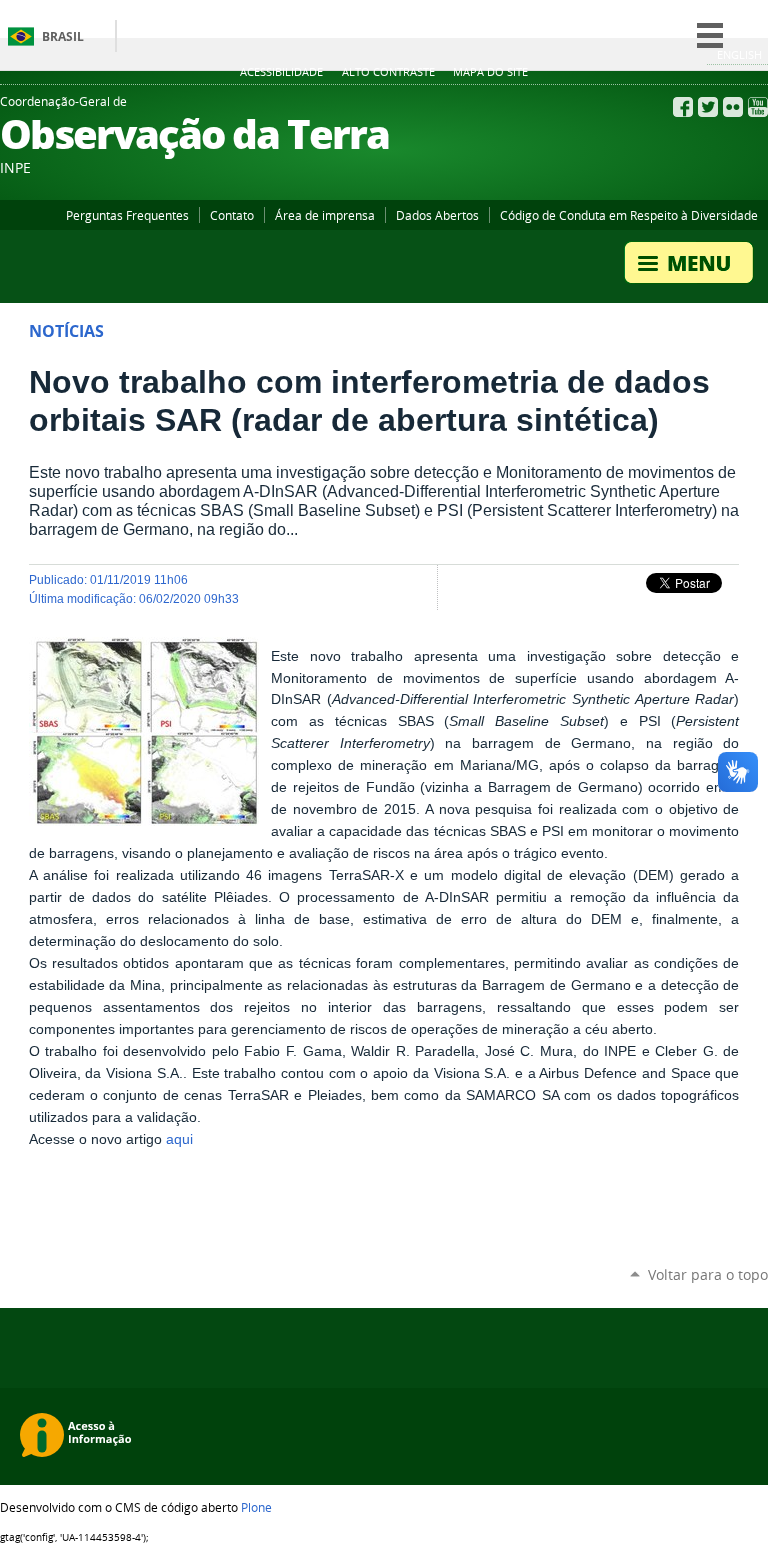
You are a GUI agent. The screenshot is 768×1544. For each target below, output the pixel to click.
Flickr (733, 107)
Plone (256, 1507)
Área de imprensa (325, 215)
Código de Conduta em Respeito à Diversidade (629, 215)
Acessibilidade (281, 72)
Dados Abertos (437, 215)
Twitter (708, 107)
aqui (179, 1139)
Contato (232, 215)
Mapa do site (490, 72)
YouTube (758, 107)
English (739, 54)
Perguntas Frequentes (127, 215)
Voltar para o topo (708, 1274)
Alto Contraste (388, 72)
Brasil (63, 36)
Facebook (683, 107)
